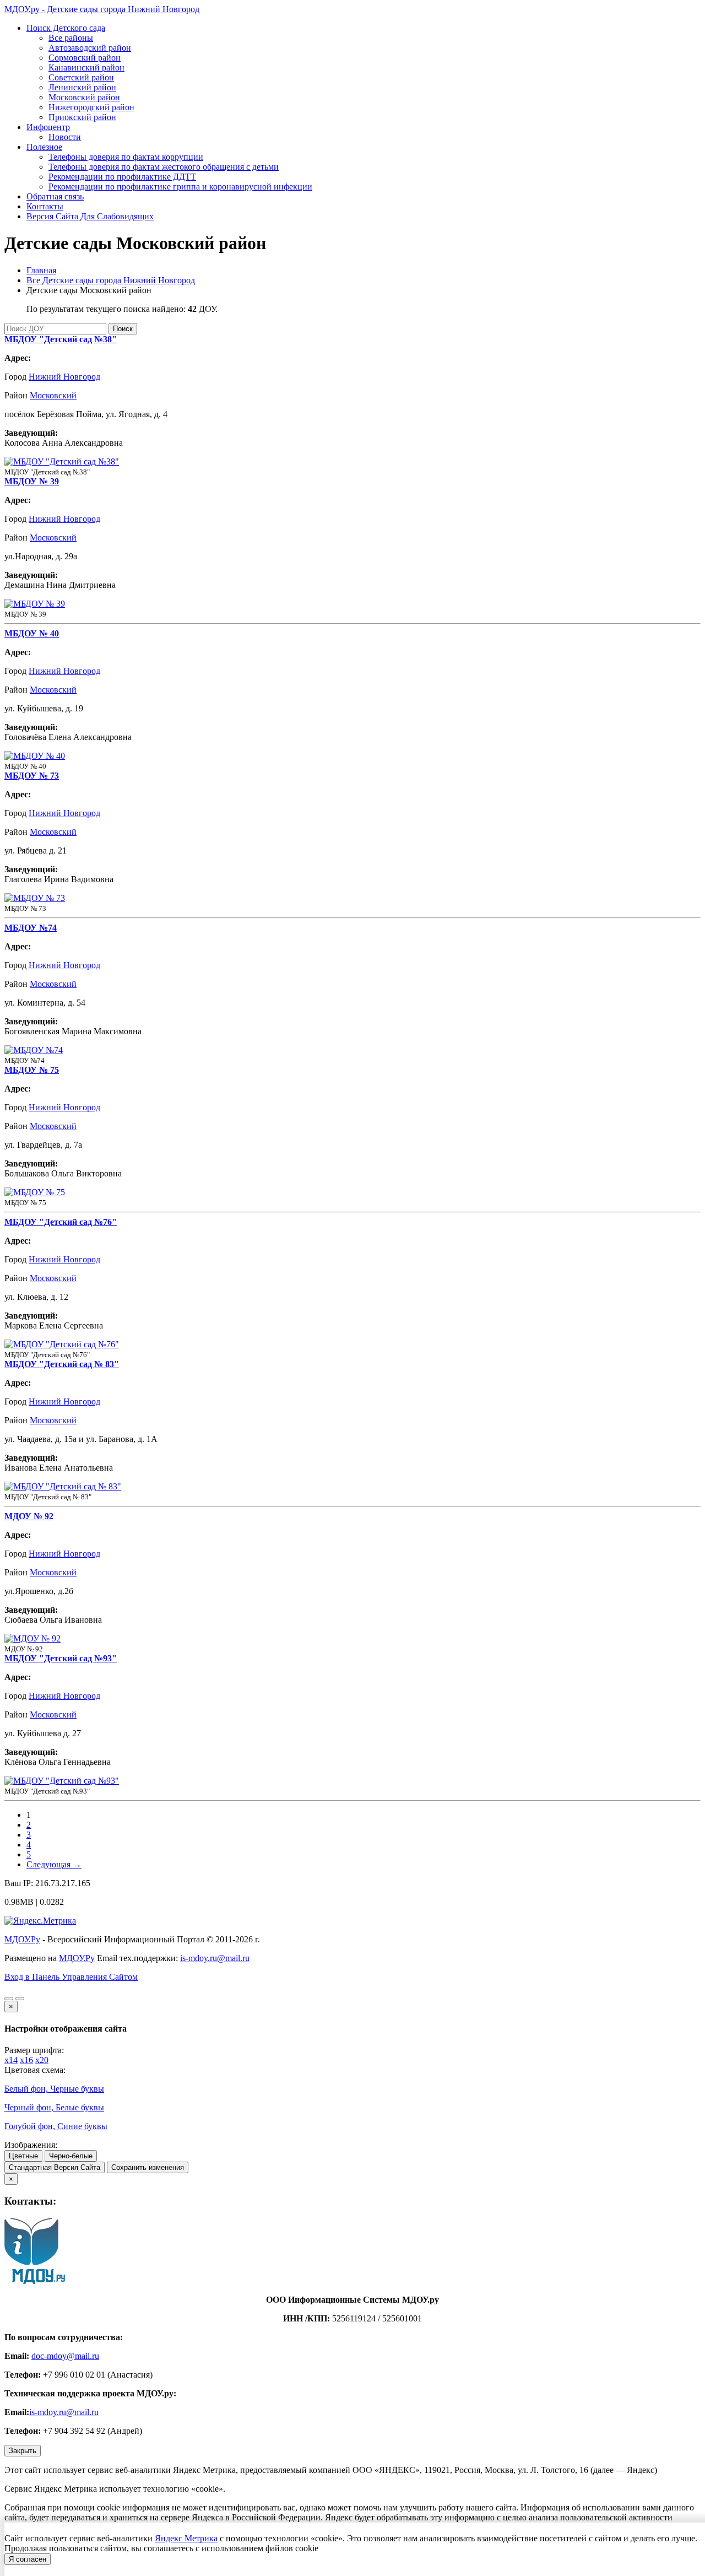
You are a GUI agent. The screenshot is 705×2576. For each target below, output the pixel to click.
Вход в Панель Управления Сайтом (71, 1977)
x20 (42, 2060)
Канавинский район (86, 67)
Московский (53, 395)
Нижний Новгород (64, 377)
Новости (65, 137)
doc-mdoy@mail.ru (65, 2356)
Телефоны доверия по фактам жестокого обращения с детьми (164, 167)
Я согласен (28, 2559)
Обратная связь (55, 196)
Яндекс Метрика (186, 2538)
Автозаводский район (90, 48)
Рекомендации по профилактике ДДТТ (122, 177)
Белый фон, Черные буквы (54, 2089)
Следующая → (54, 1864)
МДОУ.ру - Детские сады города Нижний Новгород (102, 9)
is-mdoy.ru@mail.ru (215, 1958)
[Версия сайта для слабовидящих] (9, 1999)
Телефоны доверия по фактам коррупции (126, 157)
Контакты (45, 206)
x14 (11, 2060)
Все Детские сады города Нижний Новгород (111, 280)
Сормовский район (85, 58)
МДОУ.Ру (22, 1939)
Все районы (71, 38)
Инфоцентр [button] (48, 127)
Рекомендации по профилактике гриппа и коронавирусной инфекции (180, 187)
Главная (41, 270)
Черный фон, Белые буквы (54, 2107)
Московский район (84, 97)
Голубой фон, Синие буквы (56, 2126)
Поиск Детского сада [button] (66, 28)
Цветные (23, 2156)
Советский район (81, 77)
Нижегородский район (91, 107)
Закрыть (23, 2451)
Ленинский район (82, 87)
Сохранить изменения (148, 2167)
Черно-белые (71, 2156)
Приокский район (82, 117)
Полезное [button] (44, 147)
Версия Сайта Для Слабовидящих (90, 216)
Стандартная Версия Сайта (55, 2167)
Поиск (123, 329)
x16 (26, 2060)
